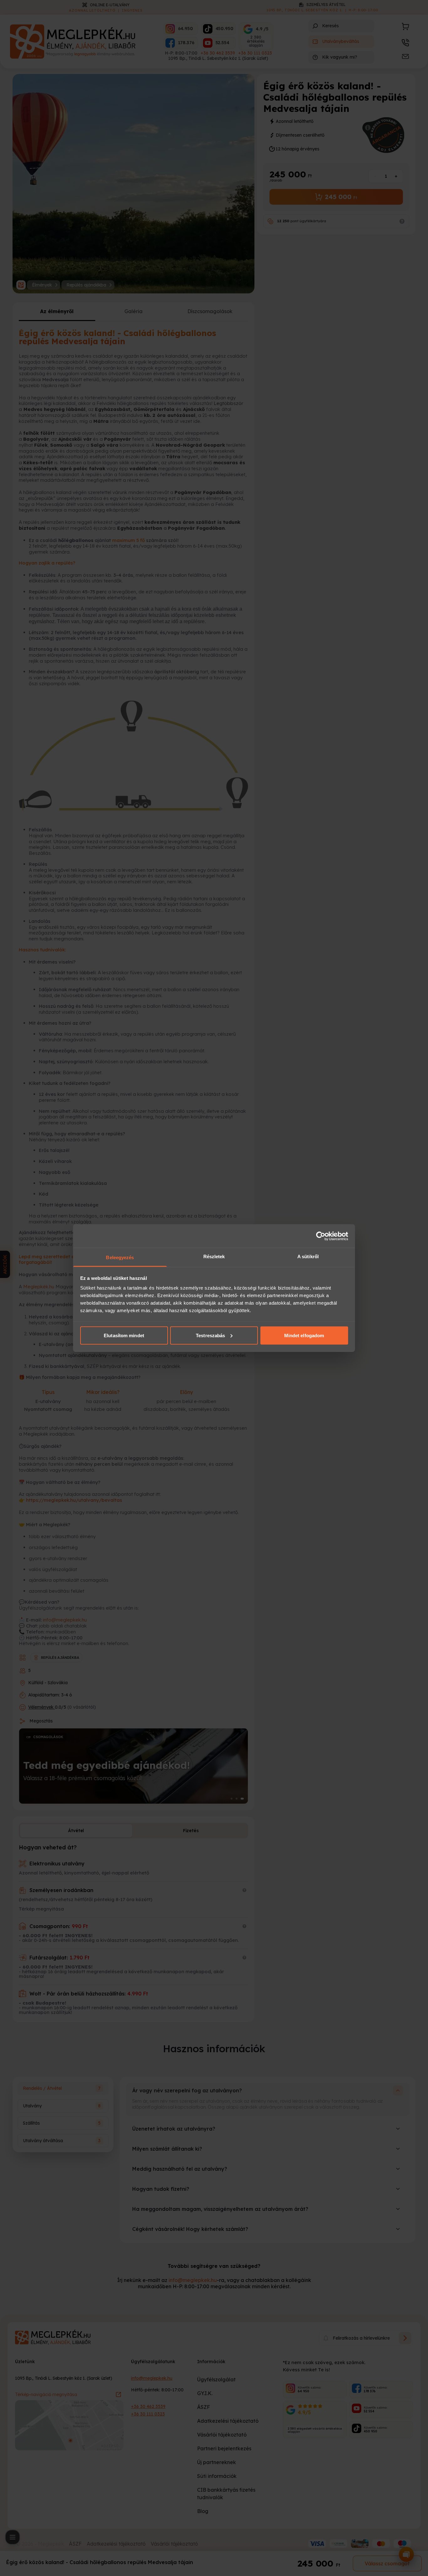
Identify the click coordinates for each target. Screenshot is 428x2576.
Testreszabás (210, 1335)
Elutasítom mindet (124, 1335)
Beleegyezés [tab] (120, 1257)
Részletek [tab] (214, 1256)
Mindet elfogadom (304, 1335)
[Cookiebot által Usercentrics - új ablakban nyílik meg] (321, 1236)
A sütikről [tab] (308, 1256)
